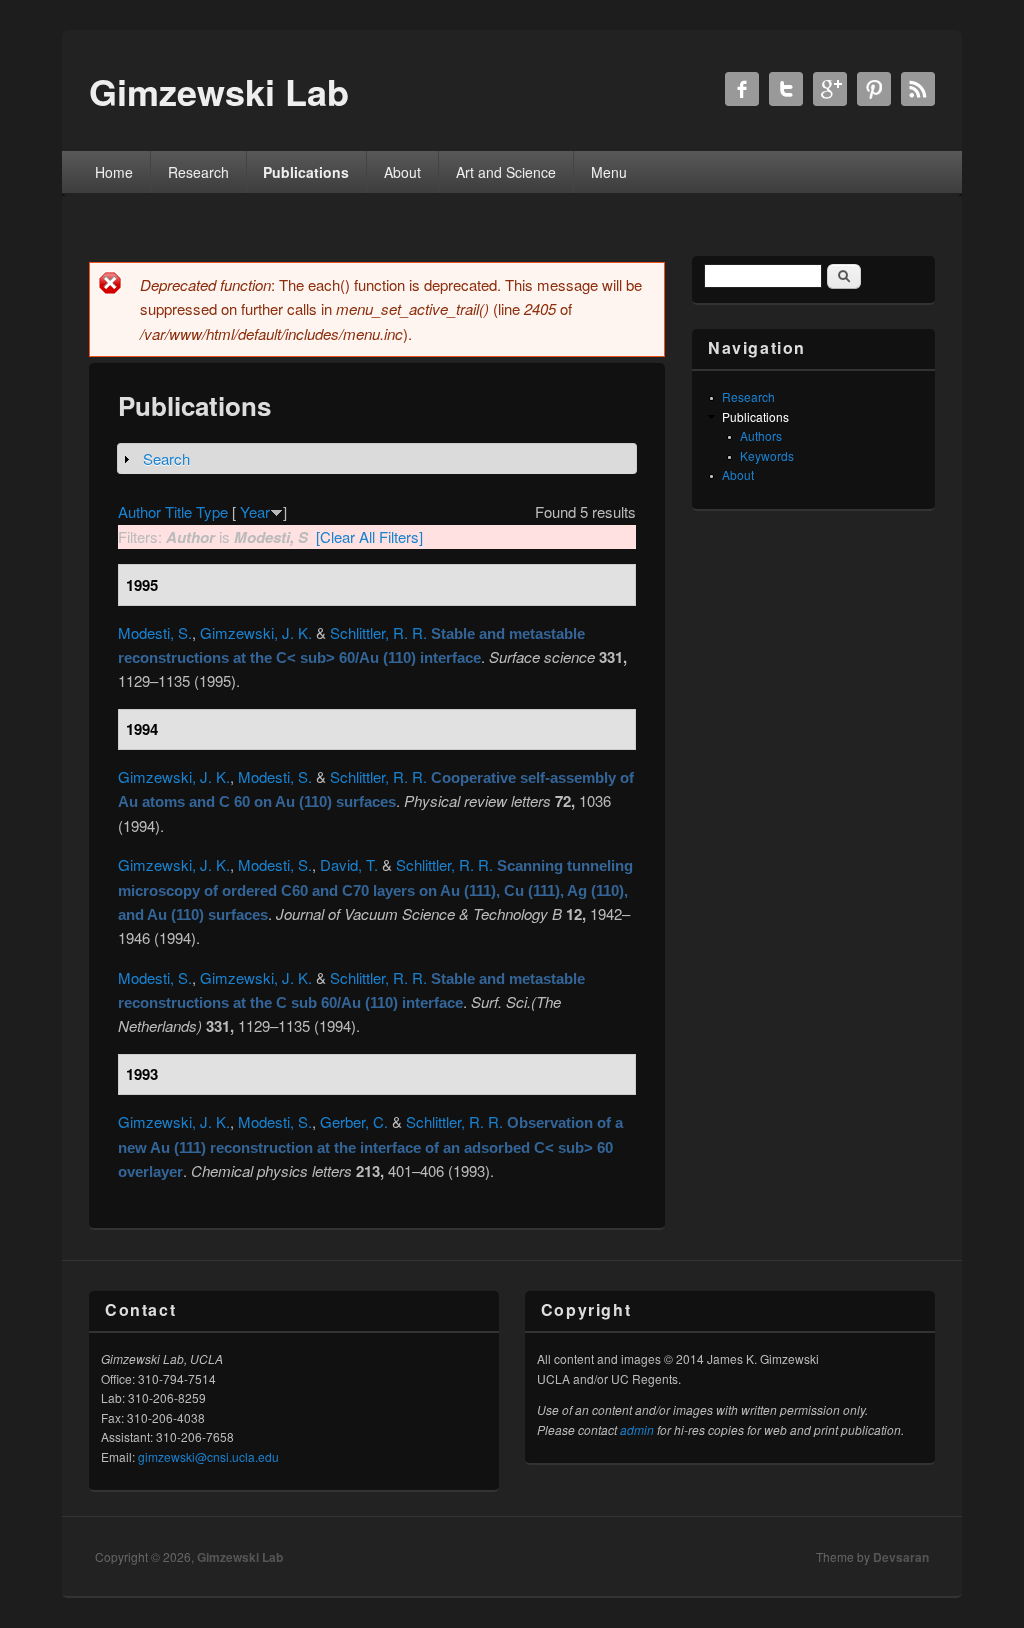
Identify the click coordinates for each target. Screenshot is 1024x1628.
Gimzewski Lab (240, 1557)
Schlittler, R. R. (378, 632)
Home (114, 172)
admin (637, 1429)
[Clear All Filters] (369, 536)
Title (178, 511)
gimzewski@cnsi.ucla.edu (208, 1456)
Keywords (767, 455)
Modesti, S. (155, 632)
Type (212, 511)
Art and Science (506, 172)
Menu (609, 172)
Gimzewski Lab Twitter (786, 89)
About (402, 172)
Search (166, 458)
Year (255, 511)
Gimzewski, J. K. (256, 632)
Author (139, 511)
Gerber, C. (354, 1121)
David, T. (349, 864)
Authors (761, 435)
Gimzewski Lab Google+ (830, 89)
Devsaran (901, 1557)
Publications (306, 172)
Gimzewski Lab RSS (918, 89)
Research (198, 172)
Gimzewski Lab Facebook (742, 89)
